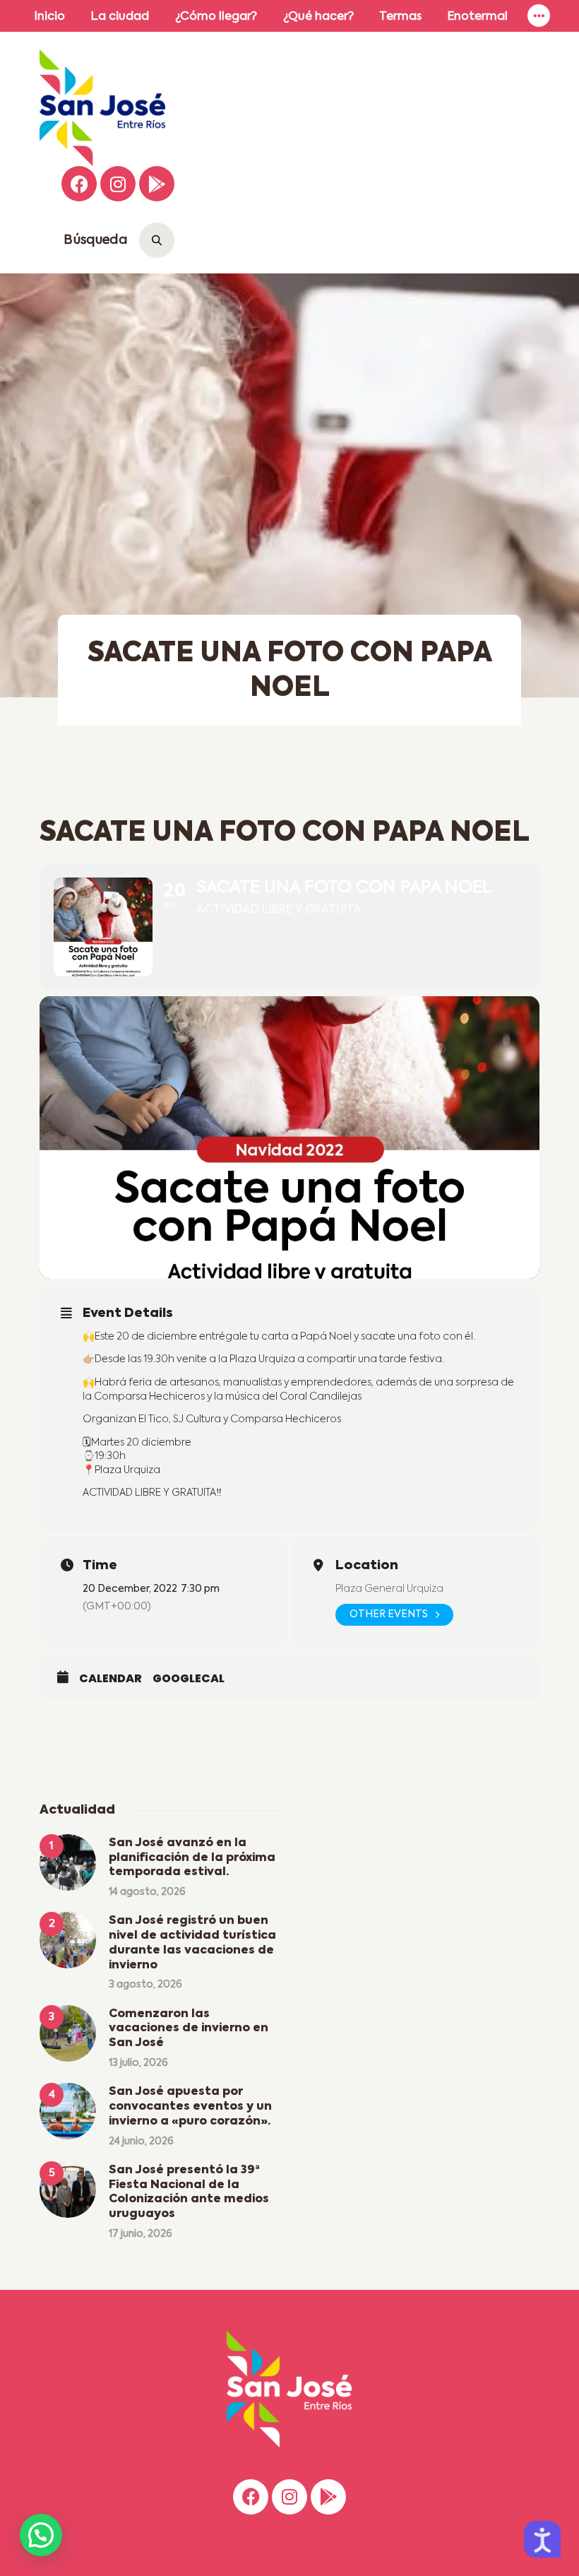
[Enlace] (539, 16)
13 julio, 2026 (138, 2063)
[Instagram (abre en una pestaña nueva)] (118, 184)
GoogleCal (189, 1679)
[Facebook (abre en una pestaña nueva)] (79, 184)
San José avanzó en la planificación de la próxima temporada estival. (192, 1858)
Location (367, 1566)
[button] (41, 2535)
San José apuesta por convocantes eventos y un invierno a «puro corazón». (190, 2107)
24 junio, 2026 (141, 2141)
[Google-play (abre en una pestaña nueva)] (157, 184)
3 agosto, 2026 (145, 1985)
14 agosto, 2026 (147, 1892)
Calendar (111, 1679)
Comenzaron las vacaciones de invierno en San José (189, 2029)
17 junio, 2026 (141, 2234)
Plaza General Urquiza (389, 1589)
